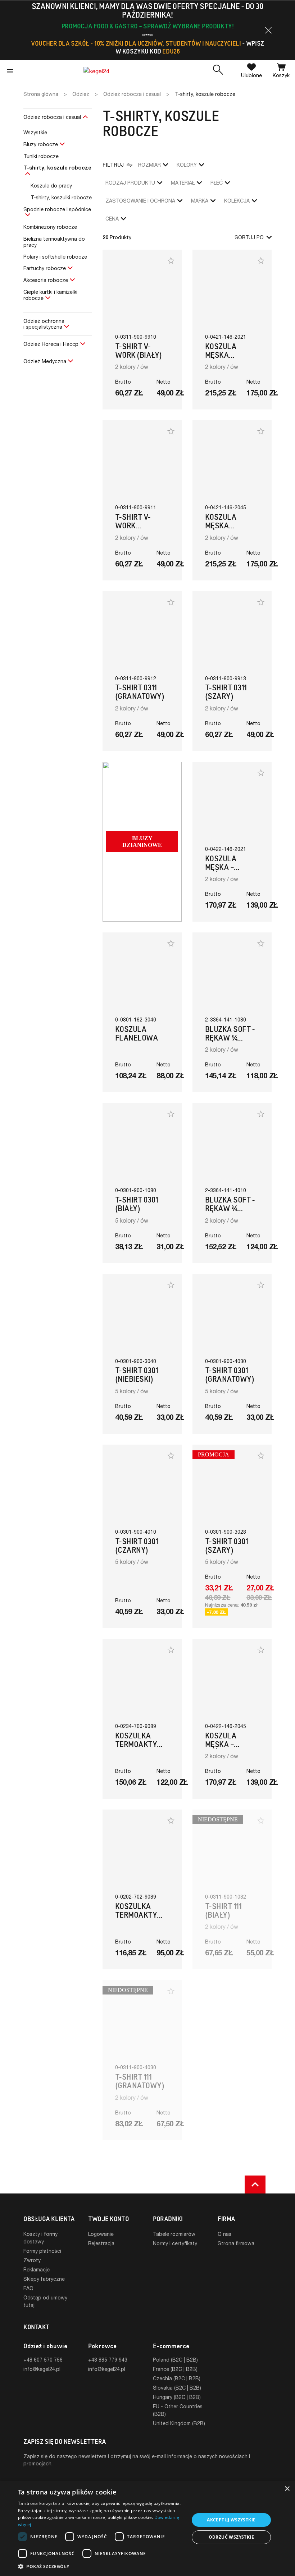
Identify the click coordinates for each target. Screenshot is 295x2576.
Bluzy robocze (41, 144)
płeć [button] (217, 183)
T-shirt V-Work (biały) (138, 351)
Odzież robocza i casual (52, 117)
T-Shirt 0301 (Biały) (137, 1204)
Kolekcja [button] (237, 201)
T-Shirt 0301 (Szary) (226, 1546)
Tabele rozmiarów (174, 2234)
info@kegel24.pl (42, 2369)
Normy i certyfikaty (175, 2243)
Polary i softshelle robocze (55, 257)
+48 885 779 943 (108, 2360)
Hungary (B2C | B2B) (177, 2397)
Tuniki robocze (41, 156)
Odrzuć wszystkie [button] (231, 2537)
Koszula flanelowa (137, 1034)
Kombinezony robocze (50, 227)
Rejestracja (101, 2243)
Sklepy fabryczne (44, 2279)
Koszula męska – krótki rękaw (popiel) (230, 872)
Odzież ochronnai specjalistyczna (44, 324)
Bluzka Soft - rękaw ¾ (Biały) (230, 1038)
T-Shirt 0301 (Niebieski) (137, 1375)
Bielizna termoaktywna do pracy (54, 242)
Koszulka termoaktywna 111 (144, 1744)
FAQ (28, 2288)
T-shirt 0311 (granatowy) (140, 692)
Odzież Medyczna (45, 361)
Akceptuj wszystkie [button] (231, 2520)
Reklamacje (37, 2269)
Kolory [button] (187, 165)
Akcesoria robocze (46, 280)
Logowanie (101, 2234)
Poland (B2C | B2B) (175, 2360)
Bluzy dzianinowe (142, 842)
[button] (268, 30)
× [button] (287, 2489)
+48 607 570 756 (43, 2360)
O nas (224, 2234)
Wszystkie (35, 132)
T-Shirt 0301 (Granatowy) (230, 1375)
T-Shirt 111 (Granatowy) (140, 2081)
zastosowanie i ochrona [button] (140, 201)
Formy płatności (42, 2251)
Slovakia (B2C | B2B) (177, 2388)
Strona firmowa (236, 2243)
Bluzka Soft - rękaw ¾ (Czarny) (230, 1208)
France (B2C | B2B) (175, 2369)
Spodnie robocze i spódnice (57, 209)
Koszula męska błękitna (222, 526)
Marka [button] (200, 201)
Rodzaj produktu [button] (130, 183)
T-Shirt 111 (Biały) (223, 1911)
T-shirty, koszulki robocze (61, 197)
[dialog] (147, 2529)
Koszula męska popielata (224, 355)
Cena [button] (112, 219)
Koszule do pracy (51, 186)
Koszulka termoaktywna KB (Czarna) (144, 1915)
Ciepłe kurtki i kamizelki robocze (50, 295)
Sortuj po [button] (249, 237)
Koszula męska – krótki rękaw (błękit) (230, 1749)
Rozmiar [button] (149, 165)
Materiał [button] (183, 183)
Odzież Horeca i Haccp (51, 344)
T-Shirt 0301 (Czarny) (137, 1546)
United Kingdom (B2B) (179, 2423)
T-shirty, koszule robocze (57, 168)
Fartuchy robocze (45, 268)
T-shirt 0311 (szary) (226, 692)
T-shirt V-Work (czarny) (133, 526)
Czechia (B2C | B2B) (177, 2378)
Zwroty (32, 2260)
